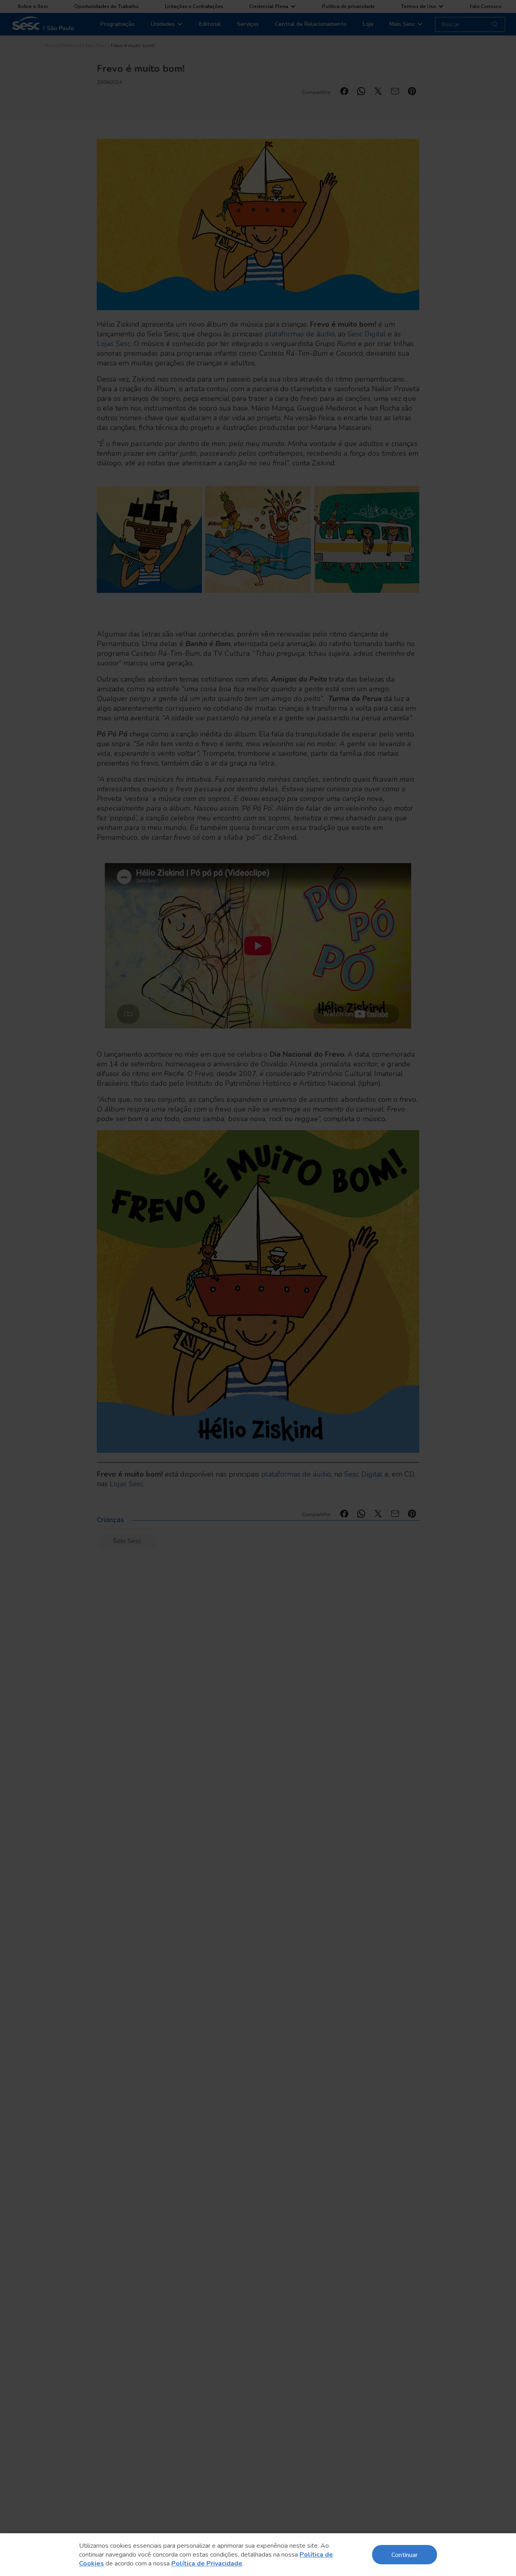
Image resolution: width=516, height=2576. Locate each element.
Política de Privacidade (207, 2563)
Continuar (405, 2554)
